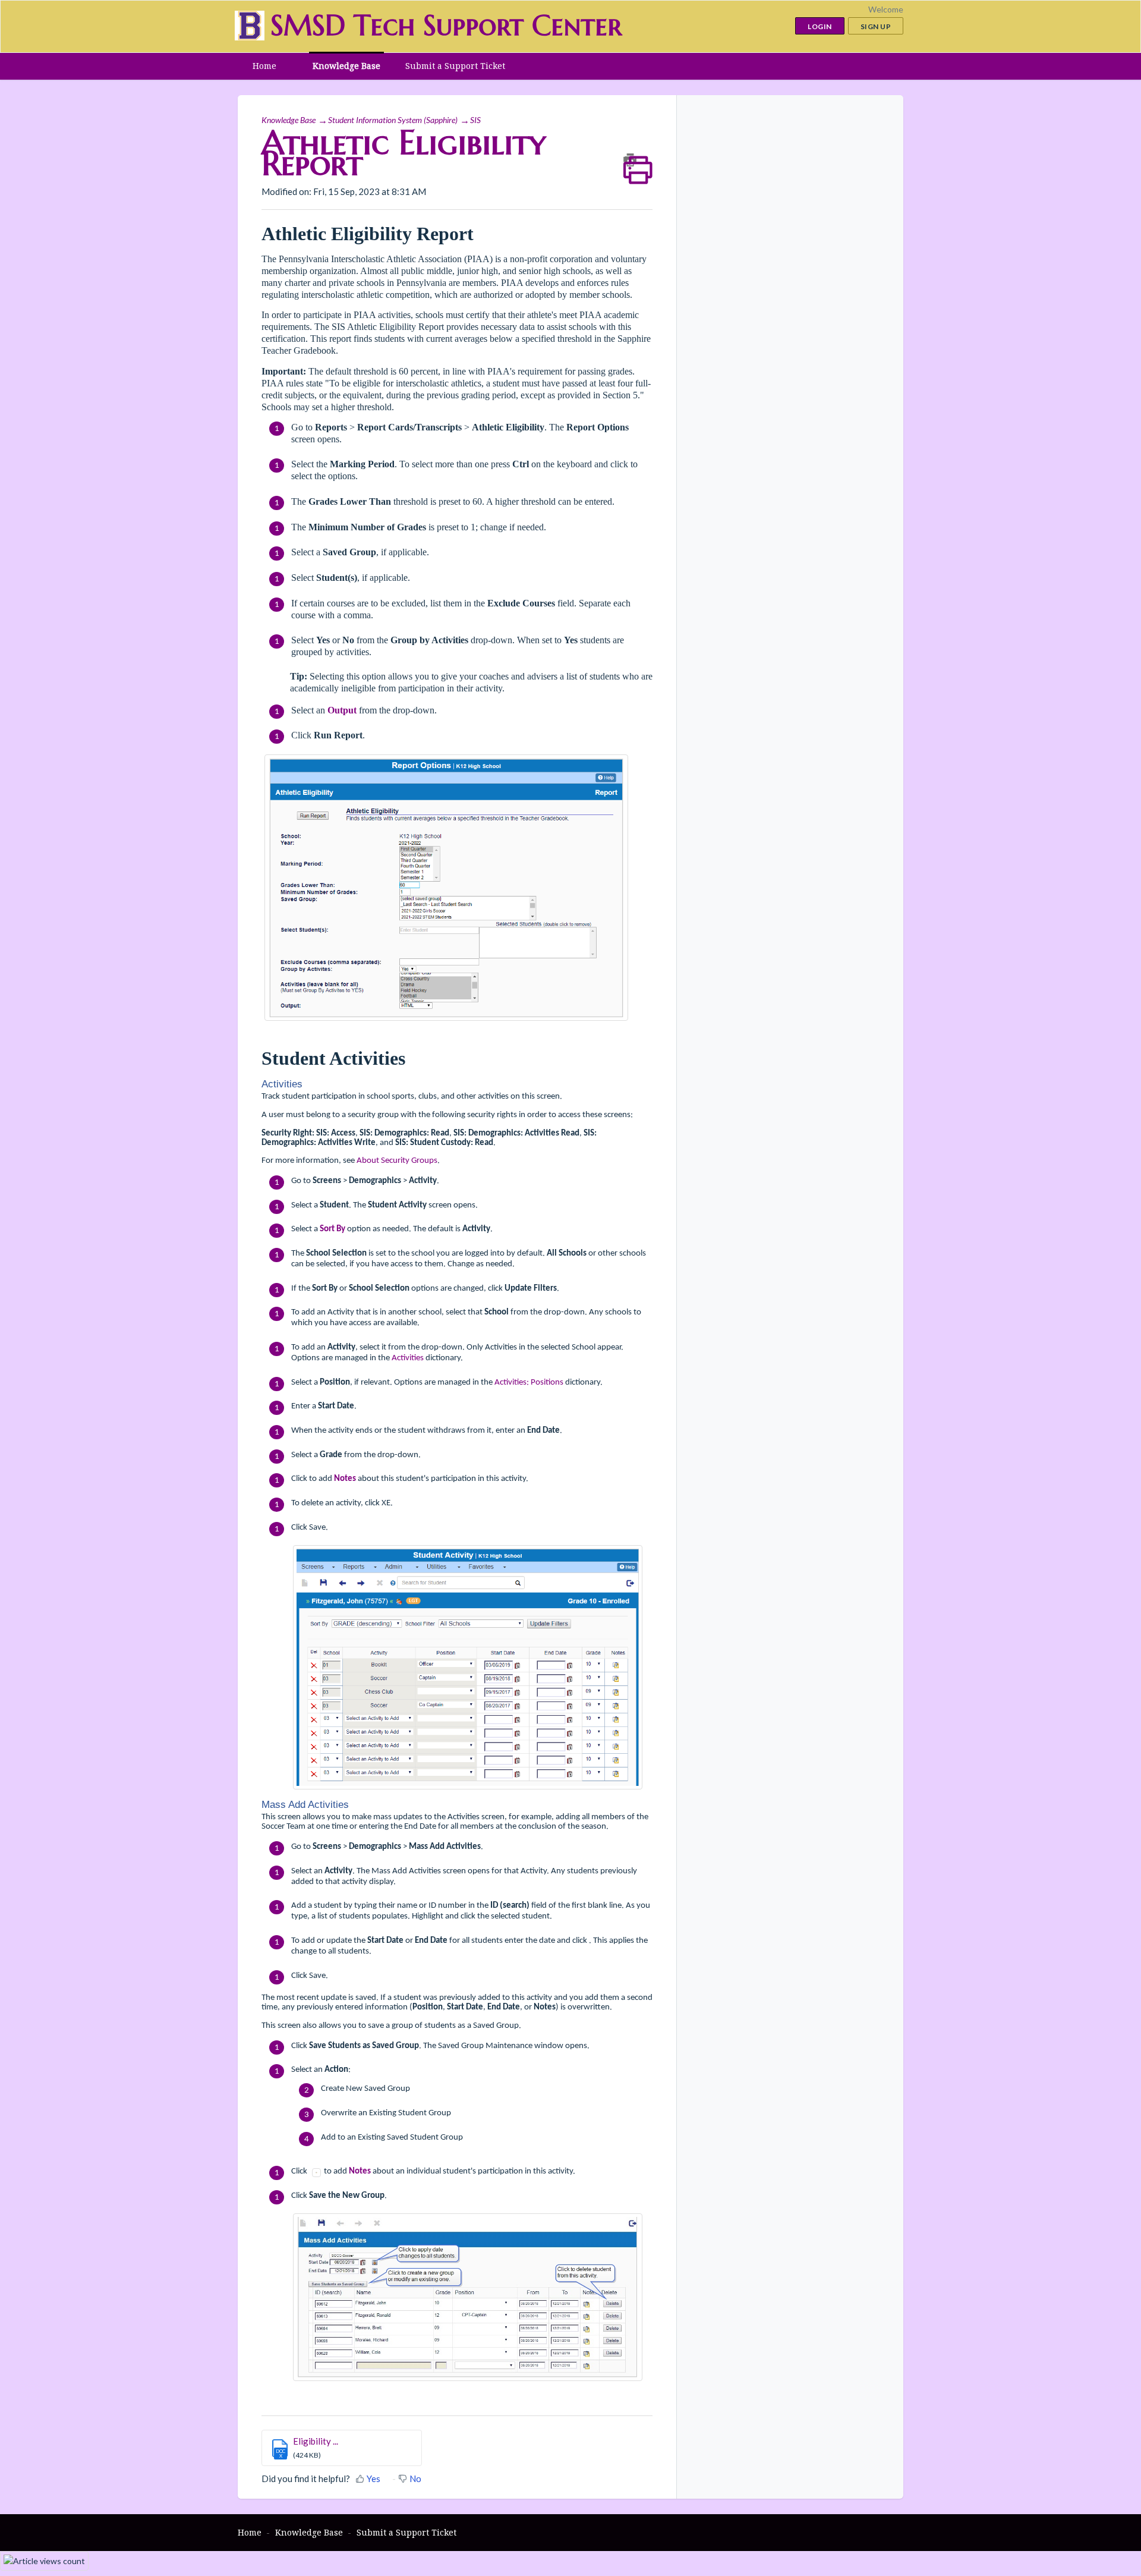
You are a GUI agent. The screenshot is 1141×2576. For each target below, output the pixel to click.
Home (264, 66)
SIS (475, 120)
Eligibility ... (316, 2441)
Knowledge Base (346, 66)
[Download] (549, 1170)
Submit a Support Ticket (455, 66)
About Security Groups (397, 1161)
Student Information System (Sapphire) (393, 120)
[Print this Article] (638, 160)
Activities (408, 1358)
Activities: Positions (529, 1383)
